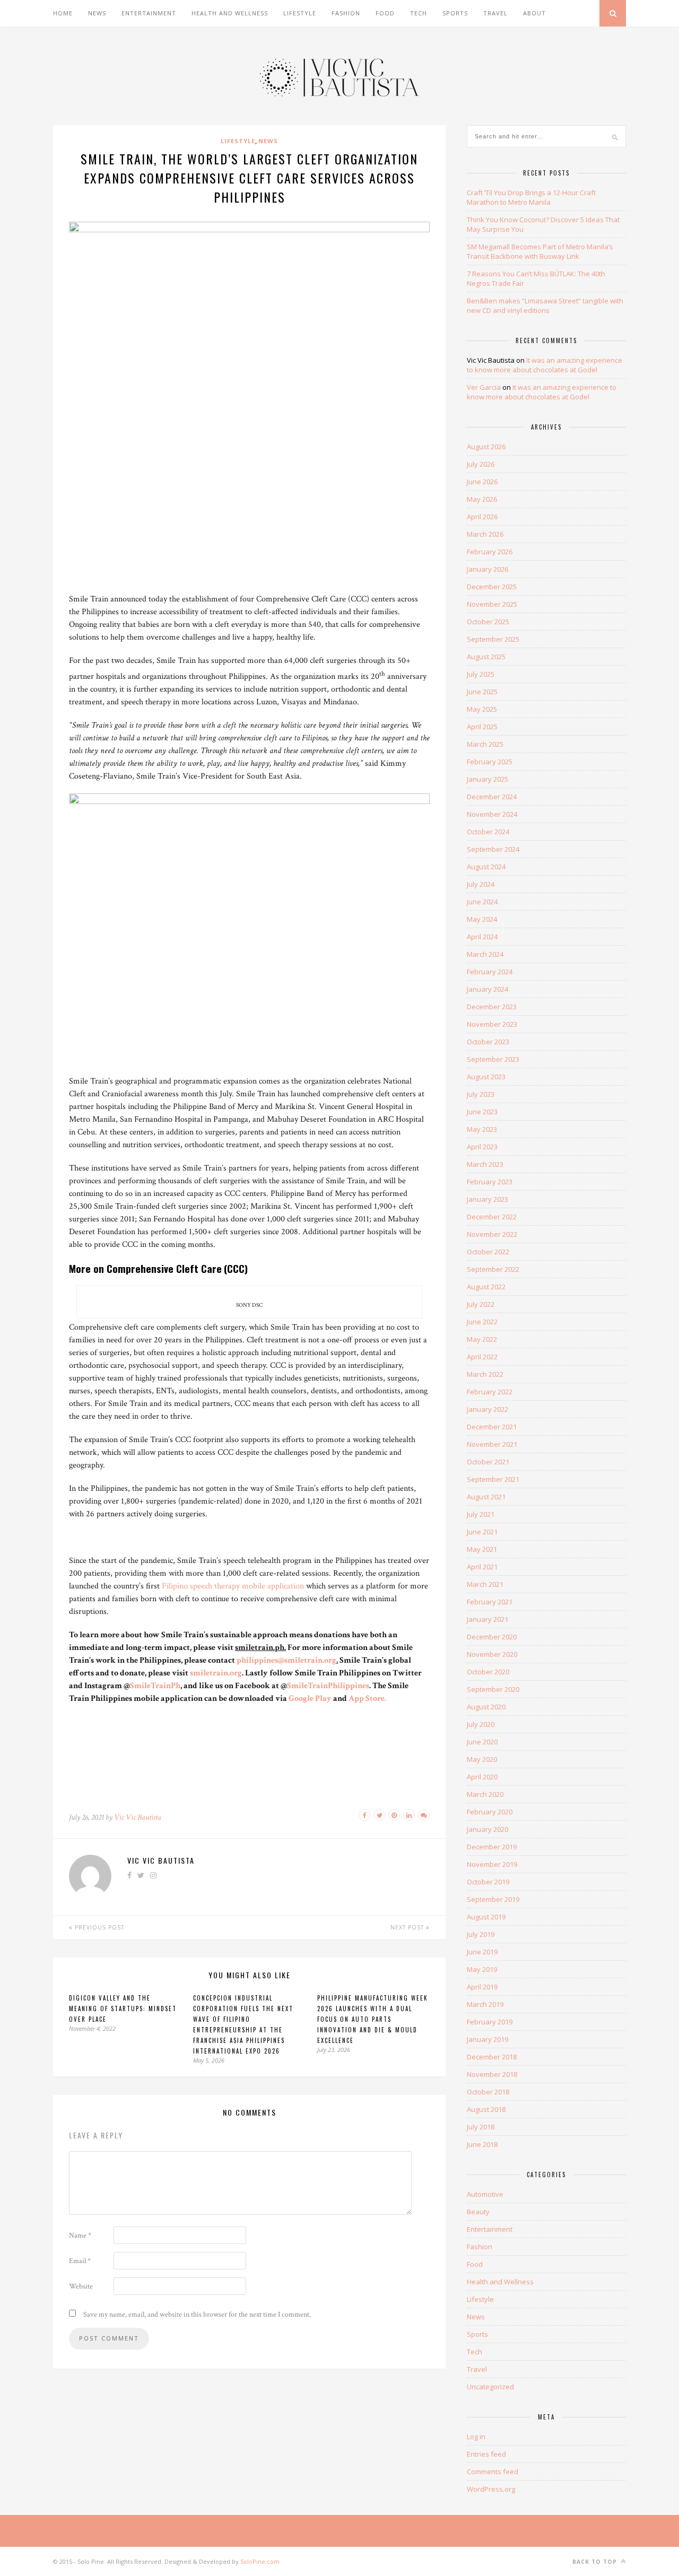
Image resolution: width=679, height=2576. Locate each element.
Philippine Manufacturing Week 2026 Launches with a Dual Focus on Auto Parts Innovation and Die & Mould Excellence (373, 2019)
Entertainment (149, 13)
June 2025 (482, 692)
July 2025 (481, 674)
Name (80, 2236)
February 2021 (490, 1602)
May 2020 (482, 1759)
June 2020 (482, 1742)
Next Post (408, 1927)
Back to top (596, 2562)
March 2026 (485, 534)
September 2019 (493, 1899)
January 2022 (488, 1409)
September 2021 (493, 1479)
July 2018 (481, 2127)
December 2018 (492, 2057)
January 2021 (488, 1619)
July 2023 (481, 1094)
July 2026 (481, 464)
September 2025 (493, 639)
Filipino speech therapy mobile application (233, 1586)
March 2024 (485, 954)
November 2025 (492, 604)
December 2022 (492, 1217)
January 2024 (488, 989)
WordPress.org (491, 2489)
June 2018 (482, 2144)
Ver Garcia (484, 387)
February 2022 (490, 1392)
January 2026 (488, 569)
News (97, 13)
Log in (476, 2437)
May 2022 (482, 1339)
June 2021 (482, 1532)
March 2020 (485, 1794)
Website (81, 2286)
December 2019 (492, 1847)
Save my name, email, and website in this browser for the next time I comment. (197, 2315)
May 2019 (482, 1969)
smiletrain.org (216, 1673)
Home (63, 13)
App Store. (367, 1699)
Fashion (346, 13)
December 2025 (492, 587)
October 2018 (488, 2092)
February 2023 (490, 1182)
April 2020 (482, 1777)
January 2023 (488, 1199)
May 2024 (482, 919)
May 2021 (482, 1549)
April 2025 (482, 727)
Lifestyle (300, 13)
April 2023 (482, 1147)
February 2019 (490, 2022)
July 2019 (481, 1934)
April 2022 (482, 1357)
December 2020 (492, 1637)
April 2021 (482, 1567)
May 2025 (482, 709)
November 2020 (492, 1654)
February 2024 (490, 972)
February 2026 (490, 552)
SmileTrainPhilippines (328, 1686)
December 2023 (492, 1007)
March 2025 (485, 744)
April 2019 (482, 1987)
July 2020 (481, 1724)
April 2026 (482, 517)
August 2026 (486, 447)
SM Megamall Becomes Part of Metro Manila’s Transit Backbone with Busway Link (540, 251)
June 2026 (482, 482)
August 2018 (486, 2109)
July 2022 (481, 1304)
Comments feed (493, 2472)
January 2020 (488, 1829)
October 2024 (488, 832)
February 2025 (490, 762)
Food (385, 13)
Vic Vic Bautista (138, 1817)
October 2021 (488, 1462)
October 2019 (488, 1882)
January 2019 (488, 2039)
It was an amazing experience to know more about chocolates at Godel (545, 365)
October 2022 (488, 1252)
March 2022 (485, 1374)
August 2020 (486, 1707)
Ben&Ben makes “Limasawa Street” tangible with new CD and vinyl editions (545, 305)
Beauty (478, 2212)
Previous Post (98, 1927)
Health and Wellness (230, 13)
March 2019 (485, 2004)
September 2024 (493, 849)
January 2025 (488, 779)
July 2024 (481, 884)
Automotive (485, 2194)
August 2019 (486, 1917)
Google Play (310, 1699)
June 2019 (482, 1952)
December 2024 (492, 797)
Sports (455, 13)
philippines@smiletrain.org (286, 1660)
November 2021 (492, 1444)
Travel (495, 13)
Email (80, 2261)
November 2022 (492, 1234)
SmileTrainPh (155, 1686)
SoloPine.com (260, 2561)
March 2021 (485, 1584)
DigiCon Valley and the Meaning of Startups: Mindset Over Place (123, 2009)
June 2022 (482, 1322)
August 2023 (486, 1077)
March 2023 (485, 1164)
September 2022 (493, 1269)
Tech (419, 13)
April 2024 (482, 937)
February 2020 (490, 1812)
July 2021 (481, 1514)
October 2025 (488, 622)
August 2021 (486, 1497)
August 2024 (486, 867)
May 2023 (482, 1129)
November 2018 (492, 2074)
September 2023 (493, 1059)
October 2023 (488, 1042)
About (534, 13)
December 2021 (492, 1427)
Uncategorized (490, 2387)
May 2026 (482, 499)
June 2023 (482, 1112)
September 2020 (493, 1689)
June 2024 (482, 902)
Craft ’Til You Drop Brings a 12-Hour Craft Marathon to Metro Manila (531, 197)
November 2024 (492, 814)
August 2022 (486, 1287)
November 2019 (492, 1864)
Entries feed (486, 2454)
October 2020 (488, 1672)
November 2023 (492, 1024)
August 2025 (486, 657)
